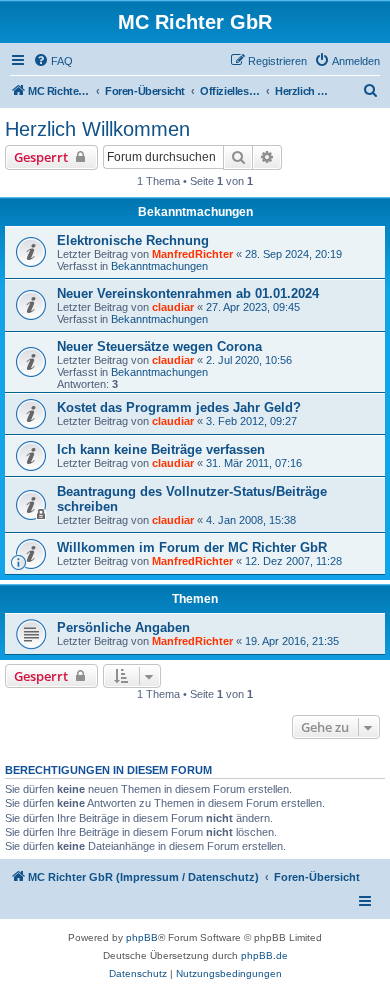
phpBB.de (264, 955)
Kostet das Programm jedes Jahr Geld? (179, 407)
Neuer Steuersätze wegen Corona (159, 346)
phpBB (142, 937)
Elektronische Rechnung (133, 240)
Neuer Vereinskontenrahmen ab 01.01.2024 (188, 293)
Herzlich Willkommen (97, 129)
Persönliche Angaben (123, 627)
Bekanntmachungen (159, 266)
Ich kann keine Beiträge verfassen (161, 449)
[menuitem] (53, 61)
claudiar (173, 307)
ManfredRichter (192, 254)
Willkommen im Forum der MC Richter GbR (192, 547)
